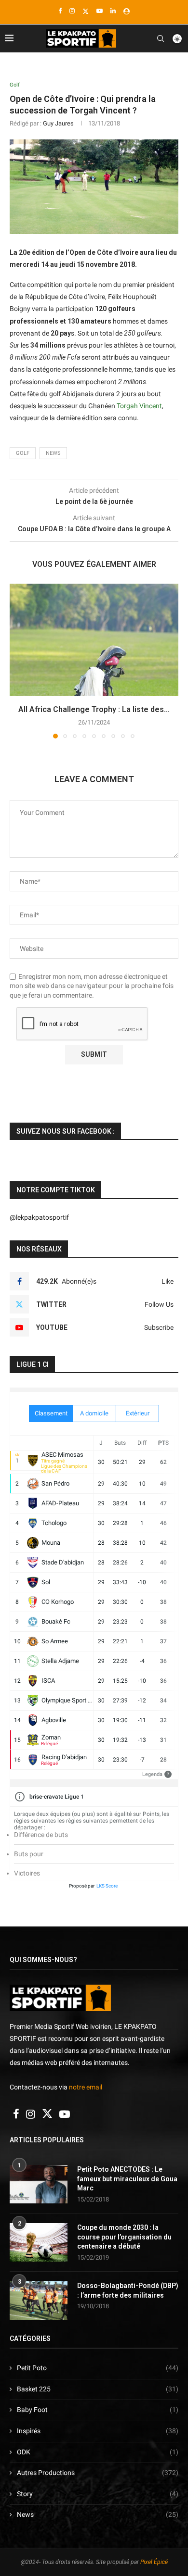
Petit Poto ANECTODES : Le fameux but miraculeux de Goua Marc (127, 2179)
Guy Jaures (58, 123)
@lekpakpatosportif (39, 1217)
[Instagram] (72, 11)
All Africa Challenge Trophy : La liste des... (94, 709)
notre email (86, 2087)
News (98, 2514)
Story (98, 2494)
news (53, 453)
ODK (98, 2452)
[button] (18, 661)
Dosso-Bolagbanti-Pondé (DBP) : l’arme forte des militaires (128, 2290)
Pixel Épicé (154, 2562)
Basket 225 (98, 2389)
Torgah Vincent (139, 406)
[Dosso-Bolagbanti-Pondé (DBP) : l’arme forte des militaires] (39, 2301)
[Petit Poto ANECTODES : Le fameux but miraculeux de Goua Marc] (39, 2184)
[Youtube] (100, 11)
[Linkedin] (113, 11)
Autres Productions (98, 2473)
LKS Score (107, 1886)
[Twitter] (86, 11)
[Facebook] (60, 11)
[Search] (161, 38)
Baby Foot (98, 2410)
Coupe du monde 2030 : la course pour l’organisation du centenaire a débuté (124, 2237)
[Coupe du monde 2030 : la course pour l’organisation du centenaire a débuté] (39, 2242)
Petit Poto (98, 2368)
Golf (23, 453)
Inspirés (98, 2431)
